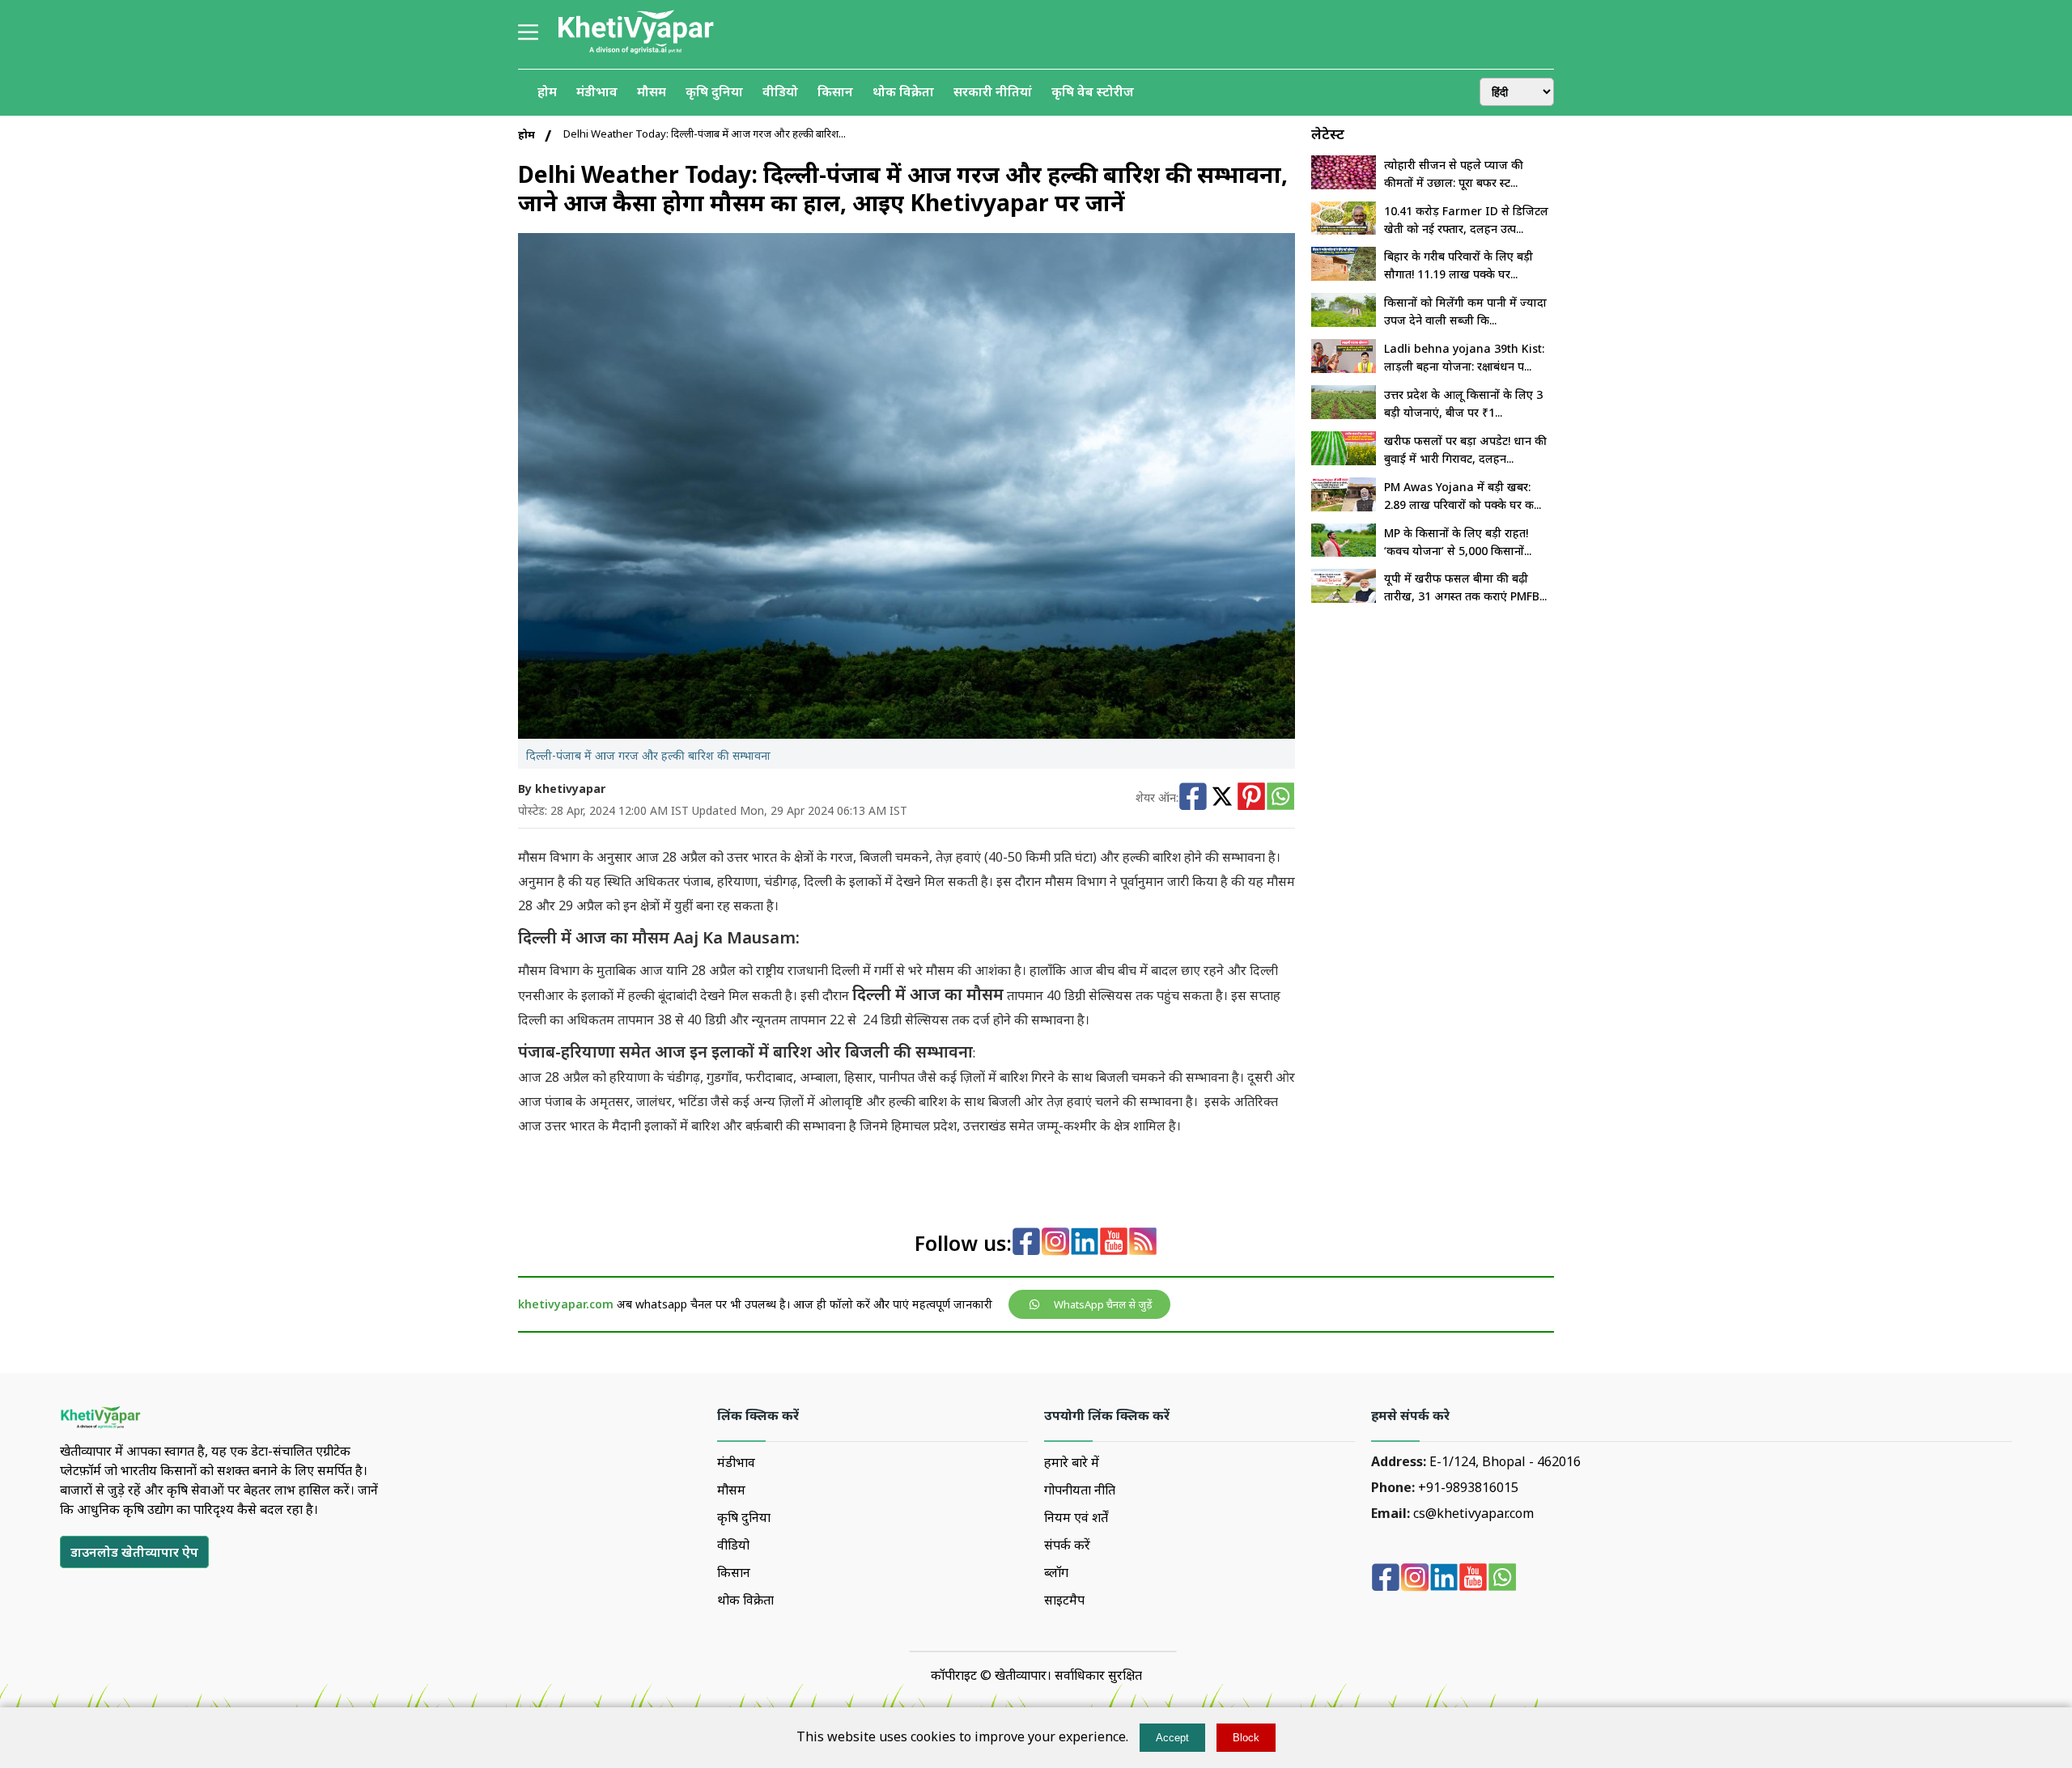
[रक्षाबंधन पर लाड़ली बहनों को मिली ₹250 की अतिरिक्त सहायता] (1344, 368)
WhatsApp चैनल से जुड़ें (1103, 1304)
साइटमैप (1064, 1600)
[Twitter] (1222, 798)
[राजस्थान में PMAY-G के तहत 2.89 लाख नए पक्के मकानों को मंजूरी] (1344, 507)
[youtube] (1114, 1243)
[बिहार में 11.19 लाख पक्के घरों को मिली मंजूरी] (1344, 276)
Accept (1172, 1738)
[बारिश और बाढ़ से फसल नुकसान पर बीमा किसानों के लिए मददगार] (1344, 598)
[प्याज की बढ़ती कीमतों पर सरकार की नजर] (1344, 184)
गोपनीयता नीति (1080, 1490)
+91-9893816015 (1468, 1487)
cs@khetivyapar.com (1473, 1513)
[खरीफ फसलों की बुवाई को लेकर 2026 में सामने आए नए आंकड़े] (1344, 460)
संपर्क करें (1067, 1545)
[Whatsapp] (1280, 798)
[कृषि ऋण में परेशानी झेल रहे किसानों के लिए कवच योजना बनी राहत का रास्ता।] (1344, 552)
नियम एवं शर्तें (1076, 1517)
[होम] (635, 52)
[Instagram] (1055, 1243)
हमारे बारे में (1072, 1462)
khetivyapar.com (566, 1304)
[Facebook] (1193, 798)
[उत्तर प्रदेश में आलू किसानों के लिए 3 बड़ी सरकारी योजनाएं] (1344, 414)
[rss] (1143, 1243)
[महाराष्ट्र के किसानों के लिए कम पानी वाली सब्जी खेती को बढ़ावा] (1344, 322)
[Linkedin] (1085, 1243)
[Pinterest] (1251, 798)
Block (1246, 1738)
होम (526, 134)
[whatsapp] (1502, 1579)
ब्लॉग (1056, 1572)
